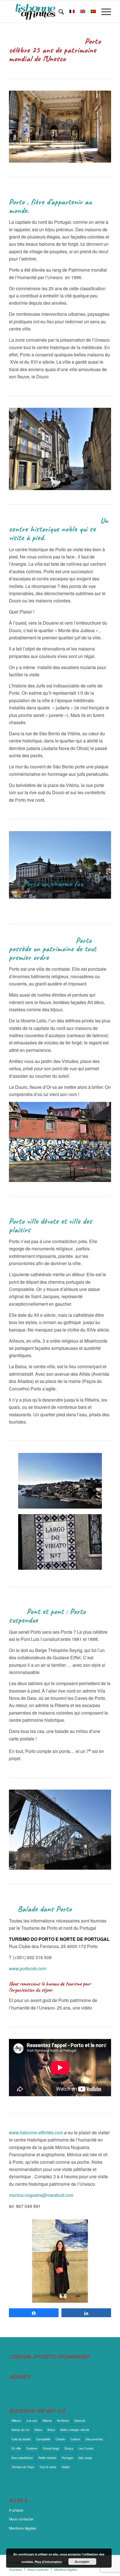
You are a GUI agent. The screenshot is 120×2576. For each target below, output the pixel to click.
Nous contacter (21, 2519)
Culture (75, 2439)
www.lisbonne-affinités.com (36, 2132)
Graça (69, 2448)
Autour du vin (20, 2430)
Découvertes (94, 2439)
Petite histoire (47, 2458)
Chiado (60, 2439)
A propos (16, 2510)
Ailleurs (16, 2420)
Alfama (47, 2420)
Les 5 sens (86, 2448)
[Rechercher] (58, 11)
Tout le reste (48, 2467)
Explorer (32, 2448)
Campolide (43, 2439)
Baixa (38, 2430)
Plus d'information (48, 2562)
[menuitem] (58, 11)
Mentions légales (23, 2528)
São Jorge (85, 2458)
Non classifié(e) (22, 2458)
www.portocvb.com (28, 1968)
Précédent (21, 865)
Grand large (51, 2448)
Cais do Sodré (21, 2439)
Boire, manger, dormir (75, 2430)
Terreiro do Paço (23, 2467)
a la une (32, 2420)
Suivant (99, 865)
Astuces (80, 2420)
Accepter (82, 2562)
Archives (63, 2420)
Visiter (66, 2467)
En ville (16, 2448)
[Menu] (103, 11)
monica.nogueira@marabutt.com (41, 2195)
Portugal (67, 2458)
